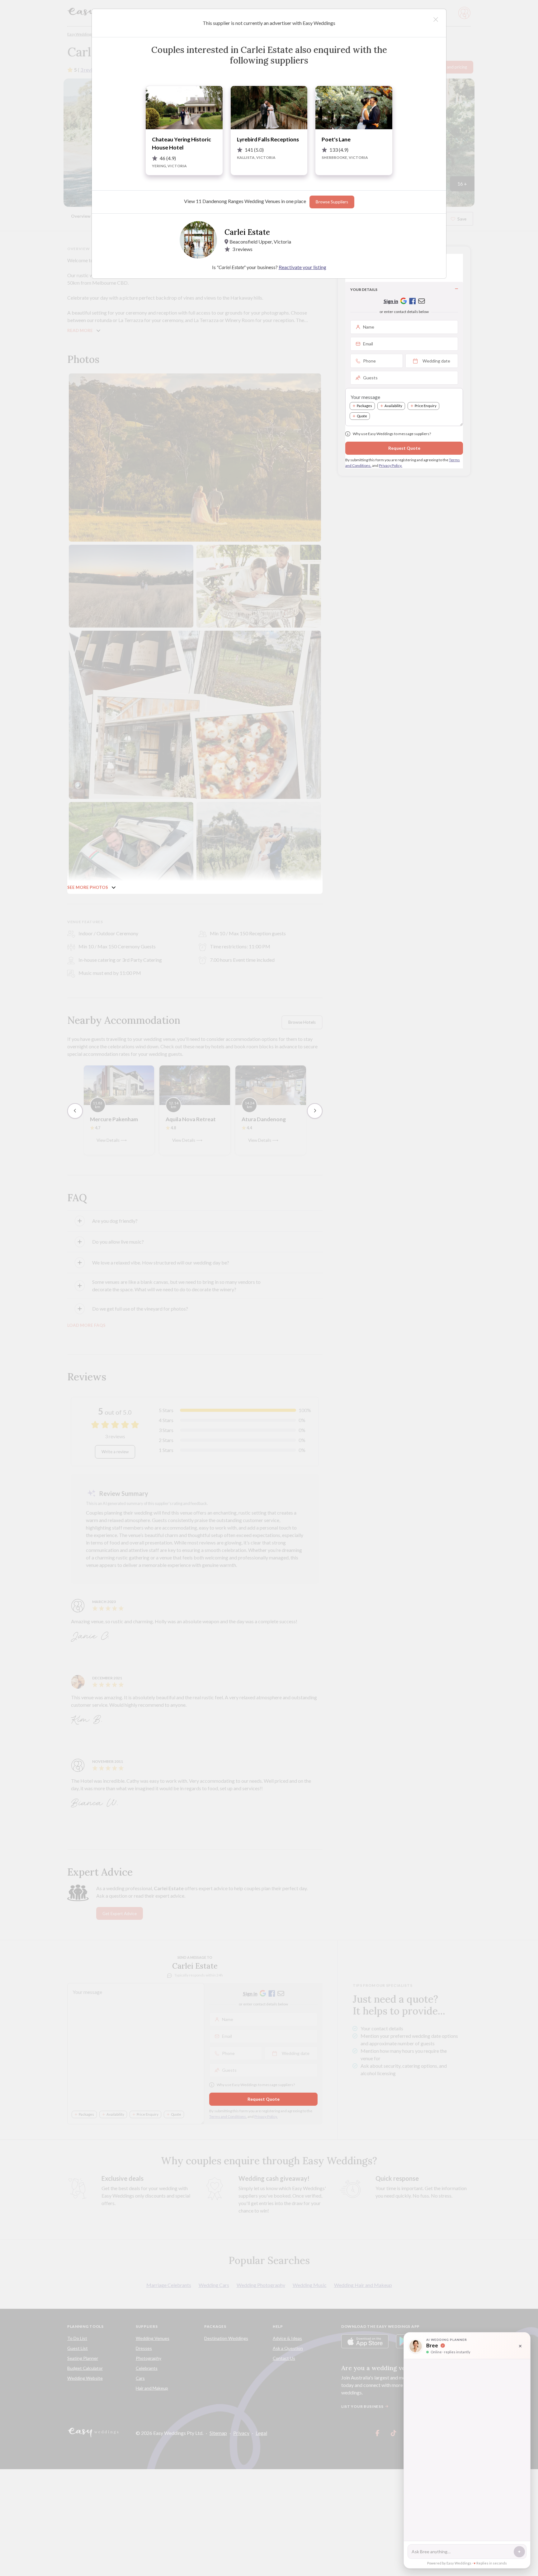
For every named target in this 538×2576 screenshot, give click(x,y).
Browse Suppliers (332, 202)
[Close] (436, 19)
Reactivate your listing (302, 267)
